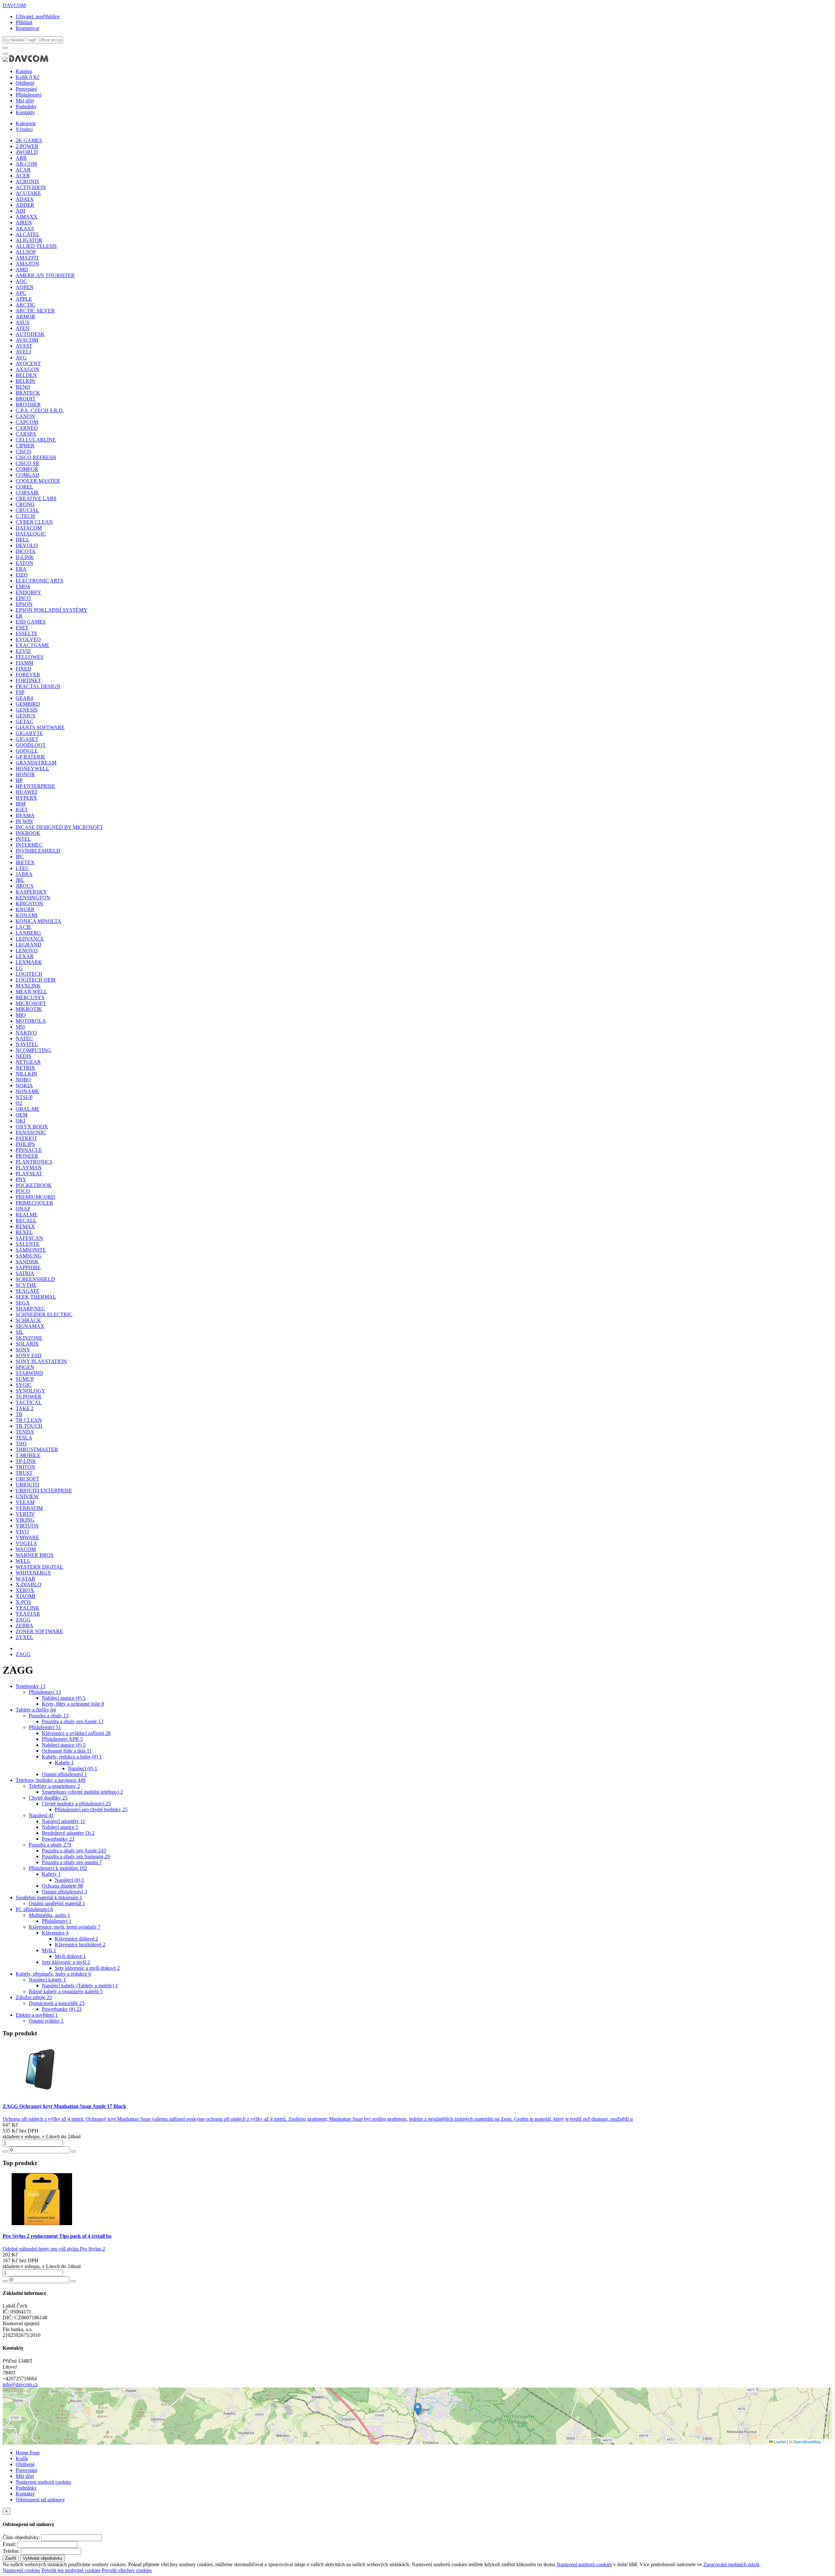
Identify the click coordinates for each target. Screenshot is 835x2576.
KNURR (25, 909)
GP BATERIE (30, 757)
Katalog (24, 71)
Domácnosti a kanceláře (57, 2003)
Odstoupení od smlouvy (40, 2500)
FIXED (23, 669)
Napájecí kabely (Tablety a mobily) (80, 1986)
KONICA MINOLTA (38, 921)
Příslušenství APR (62, 1739)
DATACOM (29, 528)
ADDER (25, 205)
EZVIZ (23, 651)
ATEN (23, 328)
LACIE (23, 927)
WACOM (26, 1549)
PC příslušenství (34, 1909)
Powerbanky (58, 1839)
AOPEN (25, 287)
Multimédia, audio (49, 1915)
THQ (21, 1444)
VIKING (25, 1520)
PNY (21, 1179)
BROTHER (28, 405)
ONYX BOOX (32, 1127)
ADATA (25, 199)
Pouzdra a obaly (49, 1716)
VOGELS (26, 1543)
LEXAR (25, 956)
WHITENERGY (33, 1573)
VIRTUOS (27, 1526)
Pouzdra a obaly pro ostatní (72, 1862)
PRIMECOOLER (34, 1203)
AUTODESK (30, 334)
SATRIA (25, 1273)
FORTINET (28, 680)
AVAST (24, 346)
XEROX (25, 1590)
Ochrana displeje (62, 1886)
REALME (27, 1215)
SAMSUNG (29, 1256)
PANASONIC (31, 1132)
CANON (25, 416)
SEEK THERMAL (36, 1297)
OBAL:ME (28, 1109)
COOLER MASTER (38, 481)
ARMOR (25, 316)
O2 (19, 1103)
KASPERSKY (31, 892)
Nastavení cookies (21, 2570)
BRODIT (26, 399)
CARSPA (26, 434)
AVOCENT (28, 363)
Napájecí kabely (47, 1980)
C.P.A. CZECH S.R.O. (40, 410)
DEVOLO (27, 545)
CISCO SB (27, 463)
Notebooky (30, 1686)
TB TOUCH (29, 1426)
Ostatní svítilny (46, 2021)
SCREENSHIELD (35, 1279)
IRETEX (25, 862)
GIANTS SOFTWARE (40, 727)
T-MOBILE (28, 1455)
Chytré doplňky (48, 1798)
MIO (21, 1015)
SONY (23, 1350)
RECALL (26, 1220)
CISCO (23, 452)
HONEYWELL (32, 768)
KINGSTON (29, 904)
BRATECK (28, 393)
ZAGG (23, 1620)
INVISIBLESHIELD (38, 851)
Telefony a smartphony (54, 1786)
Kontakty (25, 112)
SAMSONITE (31, 1250)
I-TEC (22, 868)
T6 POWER (29, 1397)
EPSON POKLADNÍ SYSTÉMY (52, 610)
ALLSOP (26, 252)
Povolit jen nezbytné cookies (71, 2570)
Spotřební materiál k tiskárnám (49, 1898)
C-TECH (25, 516)
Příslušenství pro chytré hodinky (91, 1809)
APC (21, 293)
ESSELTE (27, 633)
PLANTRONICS (34, 1162)
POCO (23, 1191)
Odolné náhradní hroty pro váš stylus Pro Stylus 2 (54, 2249)
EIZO (22, 575)
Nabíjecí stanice (60, 1827)
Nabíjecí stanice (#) (64, 1698)
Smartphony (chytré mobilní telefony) (82, 1792)
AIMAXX (27, 217)
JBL (20, 880)
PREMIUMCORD (35, 1197)
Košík (22, 2458)
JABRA (24, 874)
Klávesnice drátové (76, 1939)
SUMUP (25, 1379)
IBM (21, 804)
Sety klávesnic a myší (66, 1962)
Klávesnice (55, 1933)
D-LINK (25, 557)
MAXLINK (28, 986)
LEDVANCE (30, 939)
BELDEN (26, 375)
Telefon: (11, 2551)
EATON (24, 563)
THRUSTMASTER (37, 1449)
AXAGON (27, 369)
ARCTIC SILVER (35, 311)
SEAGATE (28, 1291)
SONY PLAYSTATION (41, 1361)
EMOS (23, 587)
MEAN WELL (31, 992)
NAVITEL (27, 1044)
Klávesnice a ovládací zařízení (76, 1733)
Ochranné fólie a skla (67, 1751)
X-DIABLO (29, 1584)
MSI (20, 1027)
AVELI (23, 352)
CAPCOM (27, 422)
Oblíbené (25, 83)
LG (19, 968)
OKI (20, 1121)
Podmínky (26, 106)
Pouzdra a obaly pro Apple (73, 1721)
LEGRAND (29, 945)
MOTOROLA (31, 1021)
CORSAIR (27, 493)
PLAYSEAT (29, 1174)
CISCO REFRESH (36, 457)
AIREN (24, 223)
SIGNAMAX (30, 1326)
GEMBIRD (28, 704)
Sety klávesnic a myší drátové (87, 1968)
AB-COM (26, 164)
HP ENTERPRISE (35, 786)
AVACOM (27, 340)
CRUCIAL (27, 510)
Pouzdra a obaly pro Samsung (76, 1856)
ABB (21, 158)
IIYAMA (25, 815)
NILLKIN (26, 1074)
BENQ (23, 387)
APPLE (24, 299)
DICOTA (26, 551)
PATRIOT (26, 1138)
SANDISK (27, 1262)
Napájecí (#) (83, 1768)
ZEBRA (24, 1626)
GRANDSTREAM (36, 763)
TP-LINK (26, 1461)
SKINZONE (29, 1338)
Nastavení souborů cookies (43, 2482)
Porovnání (26, 89)
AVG (21, 358)
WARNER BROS (35, 1555)
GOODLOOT (31, 745)
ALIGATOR (29, 240)
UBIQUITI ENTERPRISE (44, 1491)
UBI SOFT (27, 1479)
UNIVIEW (27, 1496)
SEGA (23, 1303)
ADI (20, 211)
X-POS (23, 1602)
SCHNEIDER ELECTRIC (44, 1314)
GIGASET (27, 739)
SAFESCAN (29, 1238)
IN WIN (24, 821)
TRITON (25, 1467)
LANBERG (28, 933)
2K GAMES (29, 140)
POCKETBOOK (34, 1185)
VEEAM (25, 1502)
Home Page (28, 2453)
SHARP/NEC (30, 1309)
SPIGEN (25, 1367)
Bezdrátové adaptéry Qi (68, 1833)
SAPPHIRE (28, 1267)
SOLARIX (27, 1344)
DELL (23, 540)
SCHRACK (28, 1320)
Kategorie (26, 123)
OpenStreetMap (807, 2441)
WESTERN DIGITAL (39, 1567)
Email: (9, 2544)
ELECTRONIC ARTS (39, 581)
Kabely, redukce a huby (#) (72, 1757)
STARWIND (29, 1373)
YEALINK (28, 1608)
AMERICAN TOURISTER (45, 275)
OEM (22, 1115)
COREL (24, 487)
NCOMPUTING (33, 1050)
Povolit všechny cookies (127, 2570)
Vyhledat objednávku (43, 2558)
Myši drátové (70, 1956)
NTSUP (24, 1097)
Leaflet (780, 2441)
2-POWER (27, 146)
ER (19, 616)
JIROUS (25, 886)
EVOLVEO (28, 639)
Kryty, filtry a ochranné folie (73, 1704)
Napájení (41, 1815)
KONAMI (27, 915)
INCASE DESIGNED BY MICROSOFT (59, 827)
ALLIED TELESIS (36, 246)
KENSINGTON (33, 898)
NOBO (23, 1080)
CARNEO (27, 428)
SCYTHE (26, 1285)
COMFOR (27, 469)
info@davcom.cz (20, 2384)
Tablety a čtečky (36, 1710)
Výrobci (24, 129)
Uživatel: (38, 16)
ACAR (23, 170)
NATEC (24, 1039)
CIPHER (25, 446)
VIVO (22, 1532)
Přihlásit (24, 22)
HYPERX (26, 798)
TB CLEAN (29, 1420)
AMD (22, 270)
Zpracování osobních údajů (731, 2564)
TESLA (24, 1438)
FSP (20, 692)
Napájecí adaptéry (63, 1821)
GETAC (24, 722)
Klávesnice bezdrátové (80, 1944)
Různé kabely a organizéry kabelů (66, 1991)
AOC (21, 281)
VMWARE (27, 1537)
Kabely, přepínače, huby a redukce (53, 1974)
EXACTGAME (32, 645)
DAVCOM (14, 5)
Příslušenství (29, 95)
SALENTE (28, 1244)
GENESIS (27, 710)
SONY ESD (29, 1356)
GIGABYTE (29, 733)
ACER (23, 176)
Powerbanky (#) (62, 2009)
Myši (49, 1950)
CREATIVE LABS (36, 498)
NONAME (27, 1091)
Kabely (64, 1763)
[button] (418, 2409)
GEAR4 (24, 698)
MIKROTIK (29, 1009)
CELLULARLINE (36, 440)
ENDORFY (28, 592)
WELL (23, 1561)
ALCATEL (28, 234)
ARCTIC (25, 305)
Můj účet (25, 101)
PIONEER (27, 1156)
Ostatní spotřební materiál (57, 1903)
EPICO (23, 598)
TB (19, 1414)
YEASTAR (28, 1614)
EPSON (24, 604)
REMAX (25, 1226)
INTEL (23, 839)
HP (19, 780)
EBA (21, 569)
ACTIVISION (31, 187)
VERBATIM (29, 1508)
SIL (20, 1332)
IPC (20, 857)
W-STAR (25, 1579)
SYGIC (24, 1385)
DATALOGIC (31, 534)
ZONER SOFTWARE (39, 1631)
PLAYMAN (29, 1168)
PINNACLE (29, 1150)
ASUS (23, 322)
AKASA (25, 228)
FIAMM (24, 663)
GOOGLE (27, 751)
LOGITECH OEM (36, 980)
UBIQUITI (27, 1485)
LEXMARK (29, 962)
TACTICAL (29, 1402)
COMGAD (28, 475)
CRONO (25, 504)
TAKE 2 (25, 1408)
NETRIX (25, 1068)
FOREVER (28, 675)
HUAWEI (26, 792)
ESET (22, 628)
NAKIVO (26, 1033)
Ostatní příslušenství (64, 1774)
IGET (22, 810)
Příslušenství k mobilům (58, 1868)
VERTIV (25, 1514)
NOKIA (24, 1085)
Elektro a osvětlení (37, 2015)
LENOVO (27, 950)
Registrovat (27, 28)
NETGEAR (28, 1062)
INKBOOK (28, 833)
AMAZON (27, 264)
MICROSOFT (31, 1003)
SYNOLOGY (30, 1391)
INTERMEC (29, 845)
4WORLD (27, 152)
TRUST (24, 1473)
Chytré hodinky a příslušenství (76, 1804)
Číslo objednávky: (21, 2537)
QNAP (23, 1209)
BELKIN (25, 381)
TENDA (25, 1432)
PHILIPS (25, 1144)
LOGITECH (29, 974)
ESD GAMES (31, 622)
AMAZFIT (27, 258)
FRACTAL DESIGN (38, 686)
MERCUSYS (30, 997)
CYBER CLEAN (34, 522)
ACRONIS (27, 181)
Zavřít (11, 2558)
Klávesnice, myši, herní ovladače (65, 1927)
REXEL (24, 1232)
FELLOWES (30, 657)
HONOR (25, 774)
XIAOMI (25, 1596)
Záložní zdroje (34, 1997)
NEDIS (23, 1056)
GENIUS (25, 716)
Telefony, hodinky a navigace (51, 1780)
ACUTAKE (28, 193)
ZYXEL (24, 1637)
